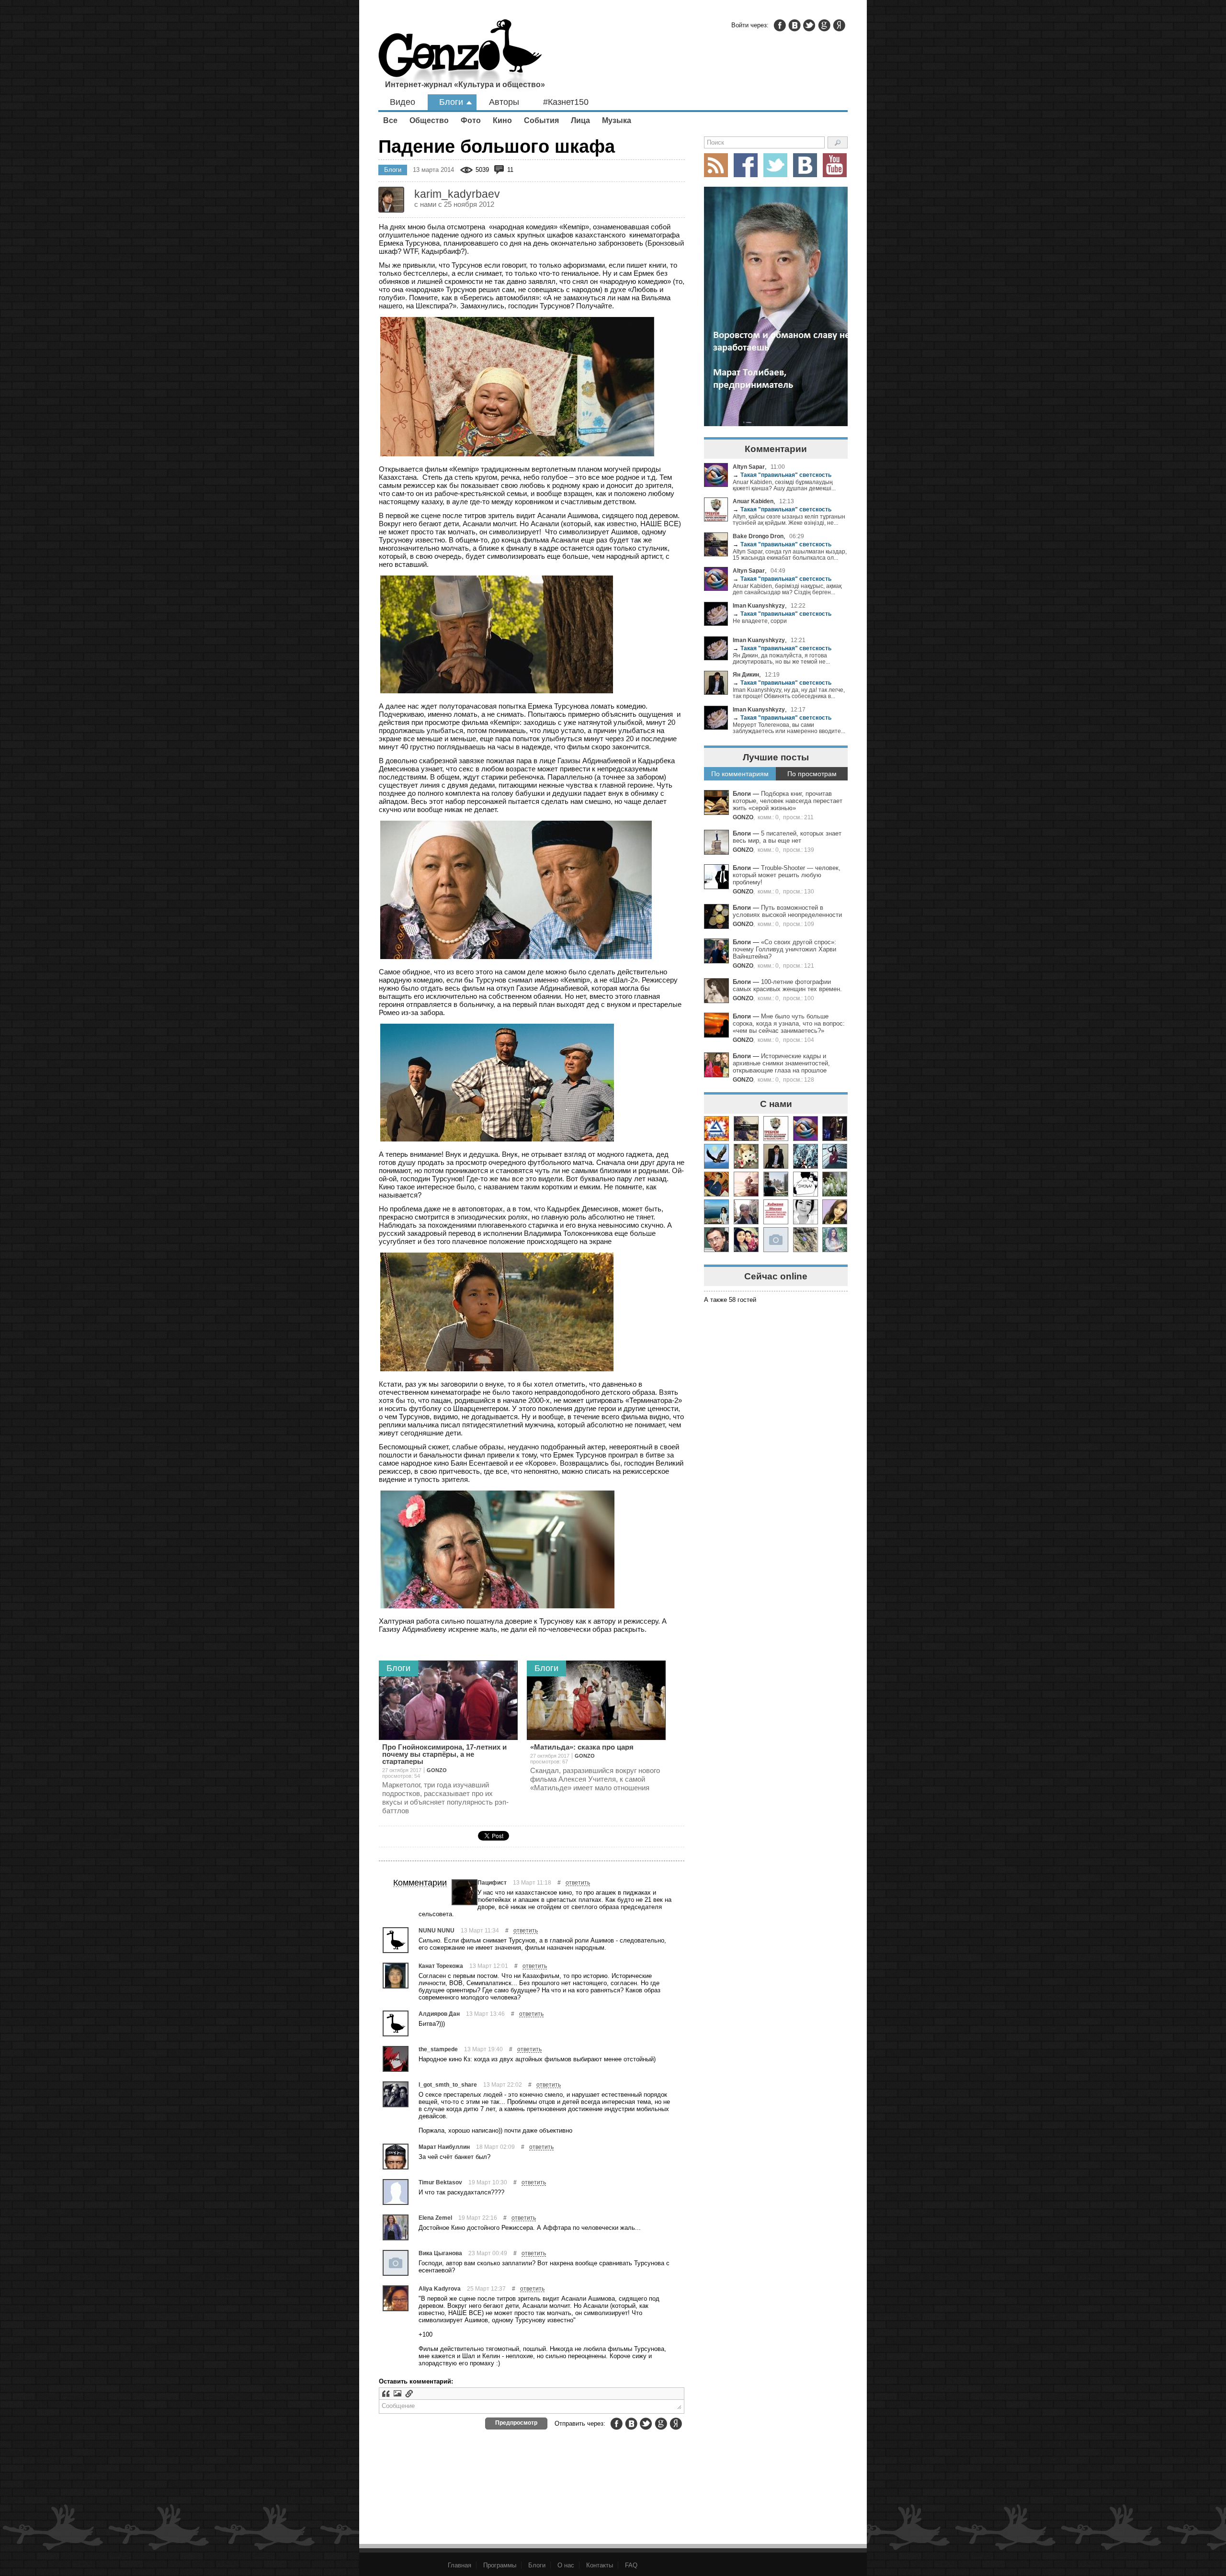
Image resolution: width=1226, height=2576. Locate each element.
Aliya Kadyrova (440, 2288)
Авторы (504, 102)
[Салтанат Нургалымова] (776, 1240)
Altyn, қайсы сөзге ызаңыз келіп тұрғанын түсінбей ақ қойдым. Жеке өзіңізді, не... (789, 520)
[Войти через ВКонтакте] (795, 25)
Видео (403, 102)
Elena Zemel (435, 2218)
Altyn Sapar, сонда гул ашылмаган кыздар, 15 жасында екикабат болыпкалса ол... (790, 554)
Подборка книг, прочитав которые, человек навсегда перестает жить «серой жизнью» (788, 801)
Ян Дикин (746, 674)
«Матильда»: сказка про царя (582, 1747)
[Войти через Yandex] (839, 25)
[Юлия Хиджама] (776, 1212)
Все (390, 120)
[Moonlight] (806, 1156)
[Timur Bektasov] (396, 2192)
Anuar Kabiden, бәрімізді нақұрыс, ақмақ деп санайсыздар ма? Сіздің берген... (787, 589)
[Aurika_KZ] (716, 1129)
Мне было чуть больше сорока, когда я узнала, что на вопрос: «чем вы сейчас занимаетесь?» (789, 1023)
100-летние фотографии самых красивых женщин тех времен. (787, 985)
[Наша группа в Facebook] (746, 165)
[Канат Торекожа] (396, 1976)
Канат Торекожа (441, 1966)
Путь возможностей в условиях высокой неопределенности (787, 911)
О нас (566, 2565)
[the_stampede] (396, 2059)
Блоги (451, 102)
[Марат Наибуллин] (396, 2157)
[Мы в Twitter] (775, 165)
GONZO (743, 817)
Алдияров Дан (439, 2014)
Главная (460, 2565)
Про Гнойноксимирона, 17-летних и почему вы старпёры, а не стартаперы (444, 1754)
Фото (471, 120)
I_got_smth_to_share (448, 2085)
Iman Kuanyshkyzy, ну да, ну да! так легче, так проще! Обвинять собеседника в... (789, 693)
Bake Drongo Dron (758, 536)
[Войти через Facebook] (780, 25)
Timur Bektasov (440, 2182)
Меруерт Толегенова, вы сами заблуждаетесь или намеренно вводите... (789, 728)
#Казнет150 (566, 102)
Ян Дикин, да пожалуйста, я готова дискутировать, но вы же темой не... (781, 658)
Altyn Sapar (749, 467)
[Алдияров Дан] (396, 2023)
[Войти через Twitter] (809, 25)
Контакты (600, 2565)
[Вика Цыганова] (396, 2263)
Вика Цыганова (440, 2253)
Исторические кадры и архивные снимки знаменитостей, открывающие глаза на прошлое (781, 1063)
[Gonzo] (460, 56)
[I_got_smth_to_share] (396, 2094)
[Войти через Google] (824, 25)
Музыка (617, 120)
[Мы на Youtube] (835, 165)
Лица (580, 120)
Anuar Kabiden (753, 501)
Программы (500, 2565)
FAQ (631, 2565)
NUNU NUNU (437, 1930)
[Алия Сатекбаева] (746, 1240)
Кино (502, 120)
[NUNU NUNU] (396, 1940)
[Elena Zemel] (396, 2227)
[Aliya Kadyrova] (396, 2298)
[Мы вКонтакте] (805, 165)
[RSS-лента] (716, 165)
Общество (429, 120)
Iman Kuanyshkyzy (759, 605)
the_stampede (438, 2049)
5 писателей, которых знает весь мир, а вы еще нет (787, 837)
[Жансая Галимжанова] (806, 1212)
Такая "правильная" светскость (782, 475)
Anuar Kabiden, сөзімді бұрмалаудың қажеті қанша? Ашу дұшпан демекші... (784, 485)
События (541, 120)
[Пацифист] (465, 1892)
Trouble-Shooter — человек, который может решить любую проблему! (787, 875)
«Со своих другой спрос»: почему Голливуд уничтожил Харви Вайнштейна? (784, 949)
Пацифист (492, 1882)
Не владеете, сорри (760, 621)
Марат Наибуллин (444, 2147)
